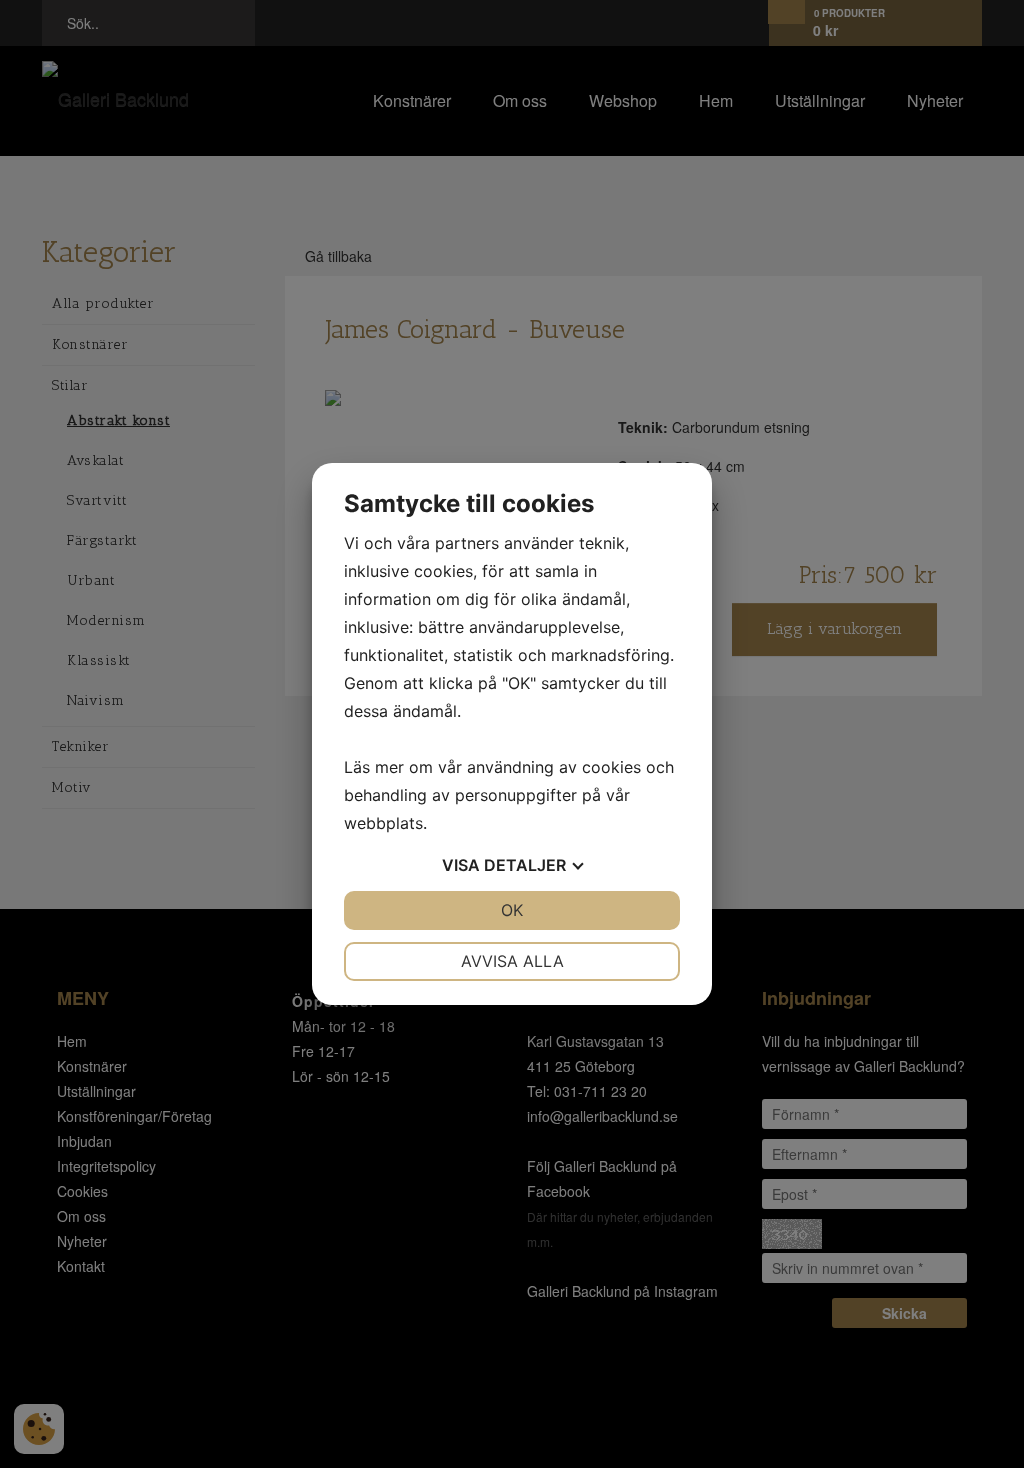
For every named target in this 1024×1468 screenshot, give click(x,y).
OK (512, 910)
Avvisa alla (512, 961)
